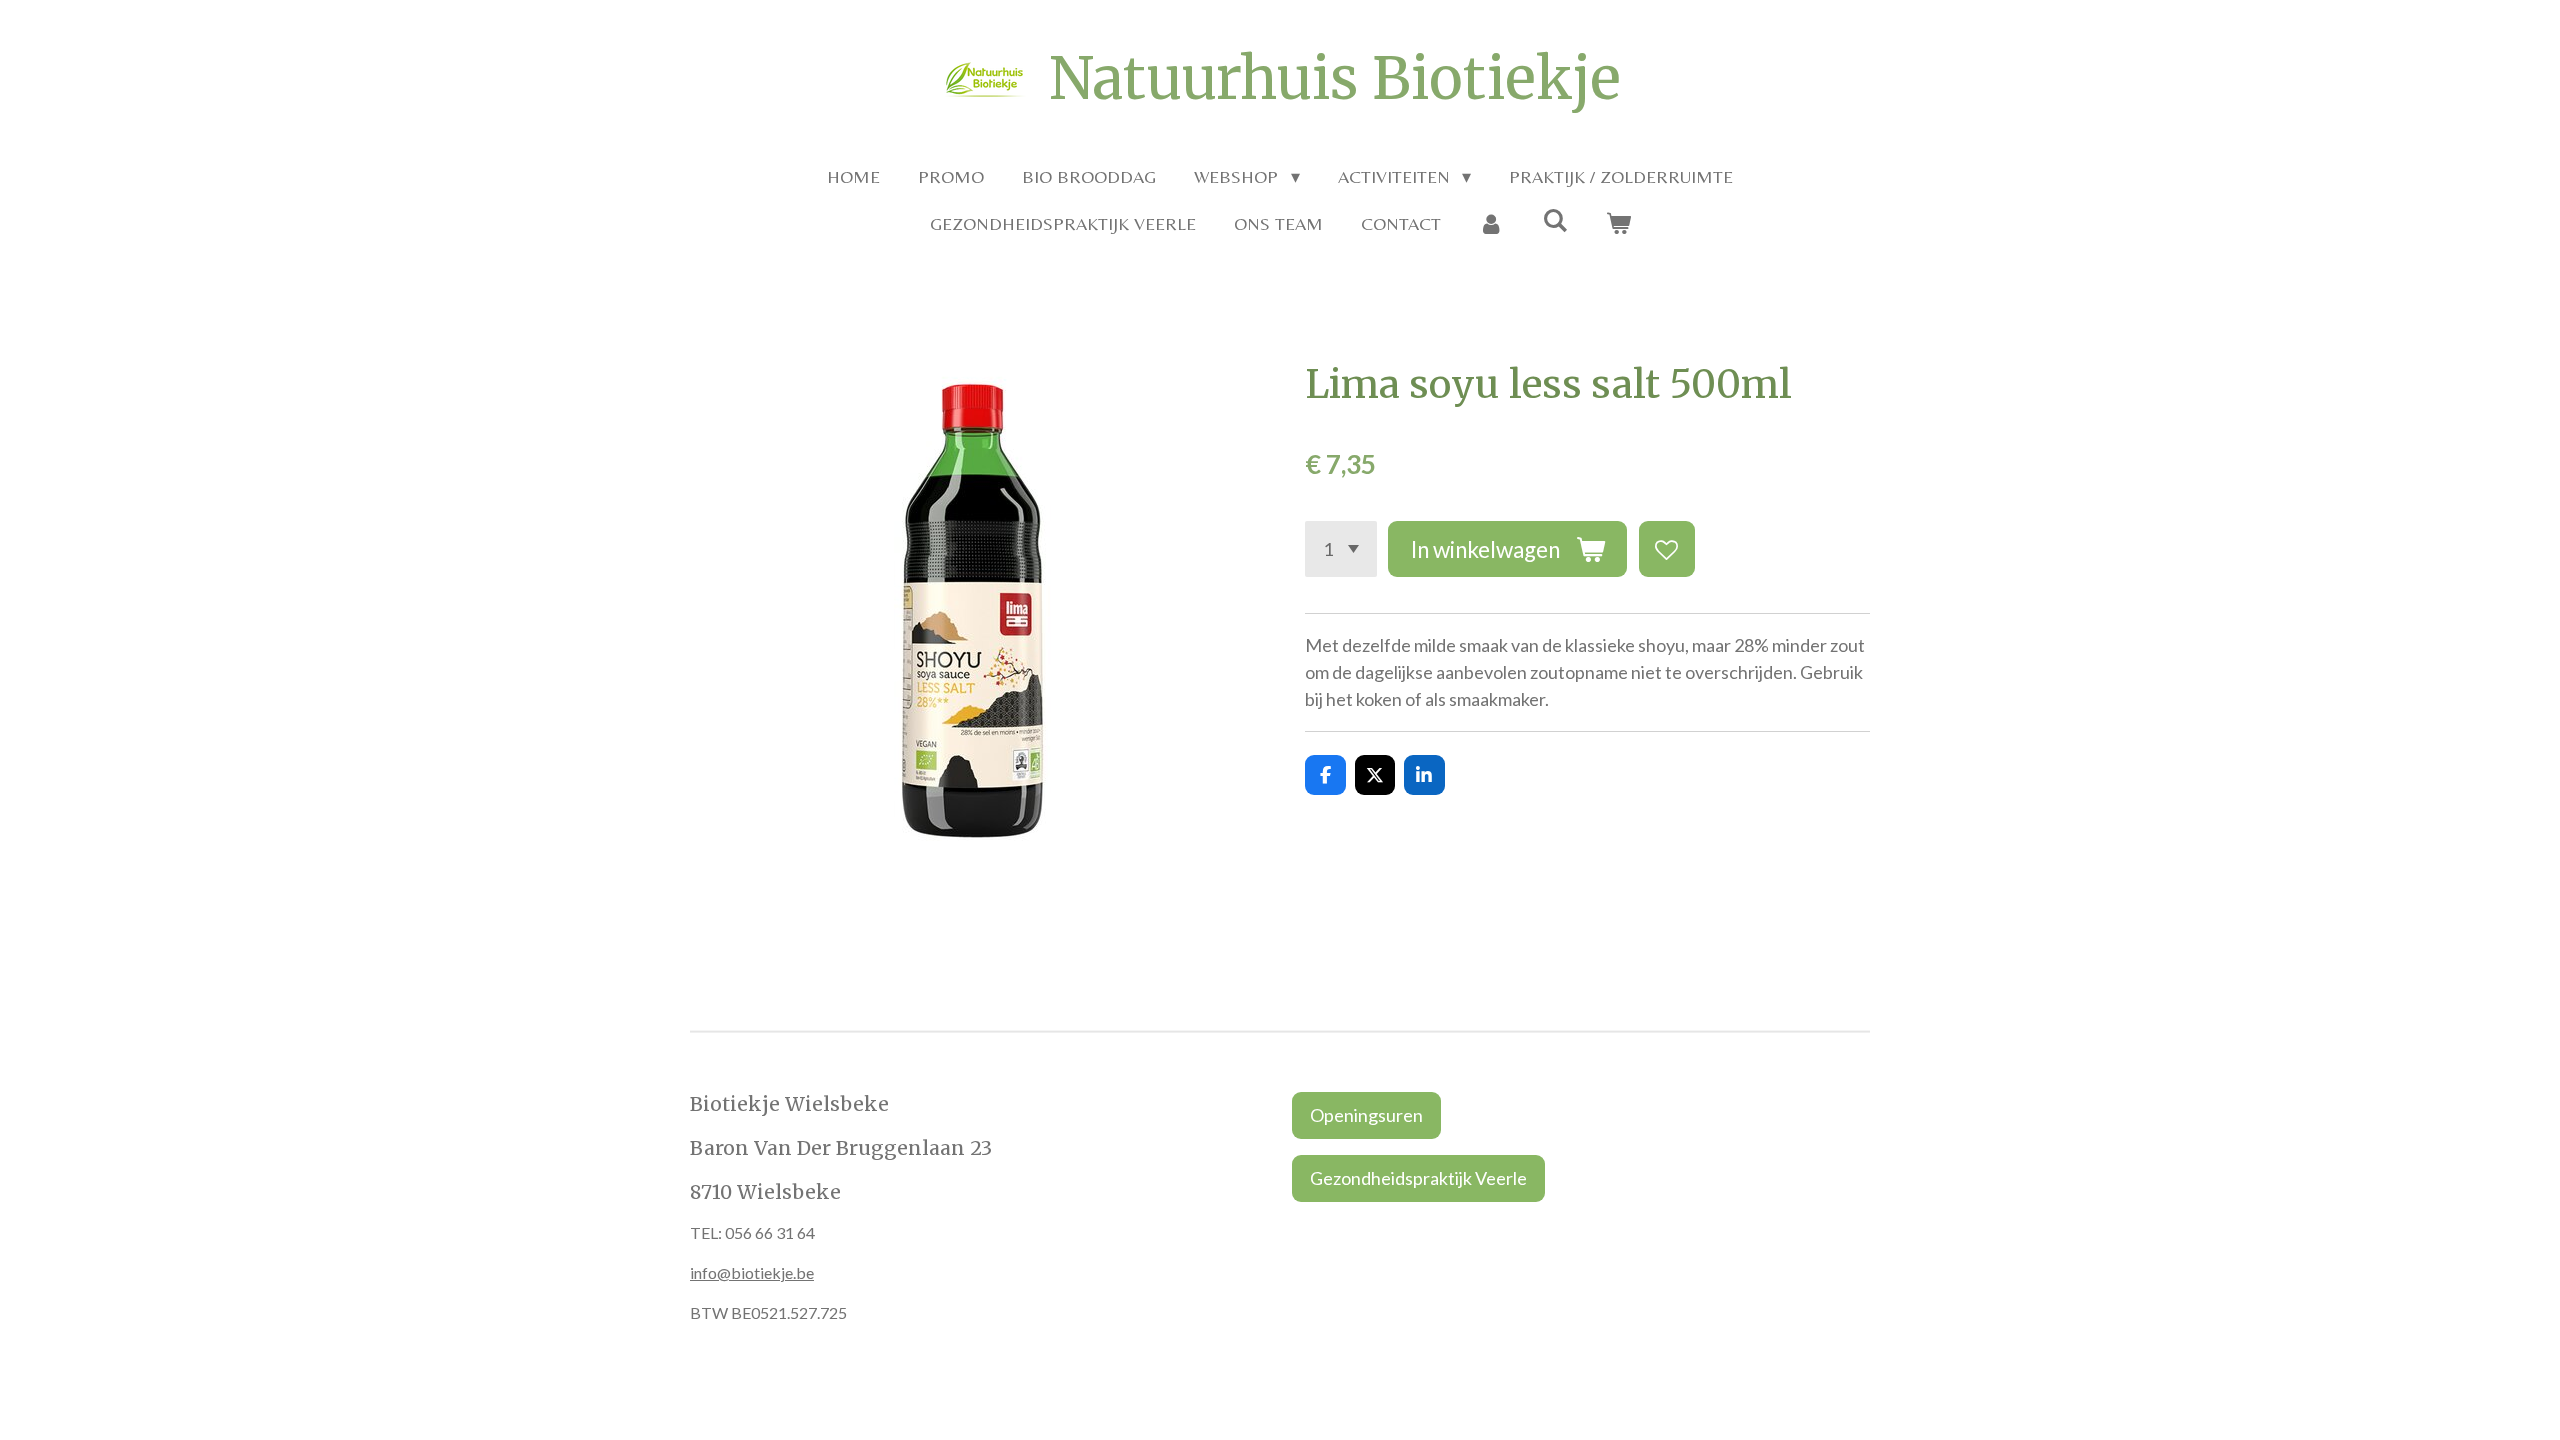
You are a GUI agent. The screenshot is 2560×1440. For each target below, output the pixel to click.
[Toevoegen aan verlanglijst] (1667, 549)
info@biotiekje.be (752, 1272)
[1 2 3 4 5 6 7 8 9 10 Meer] (1341, 549)
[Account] (1491, 223)
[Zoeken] (1554, 220)
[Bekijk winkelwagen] (1617, 223)
